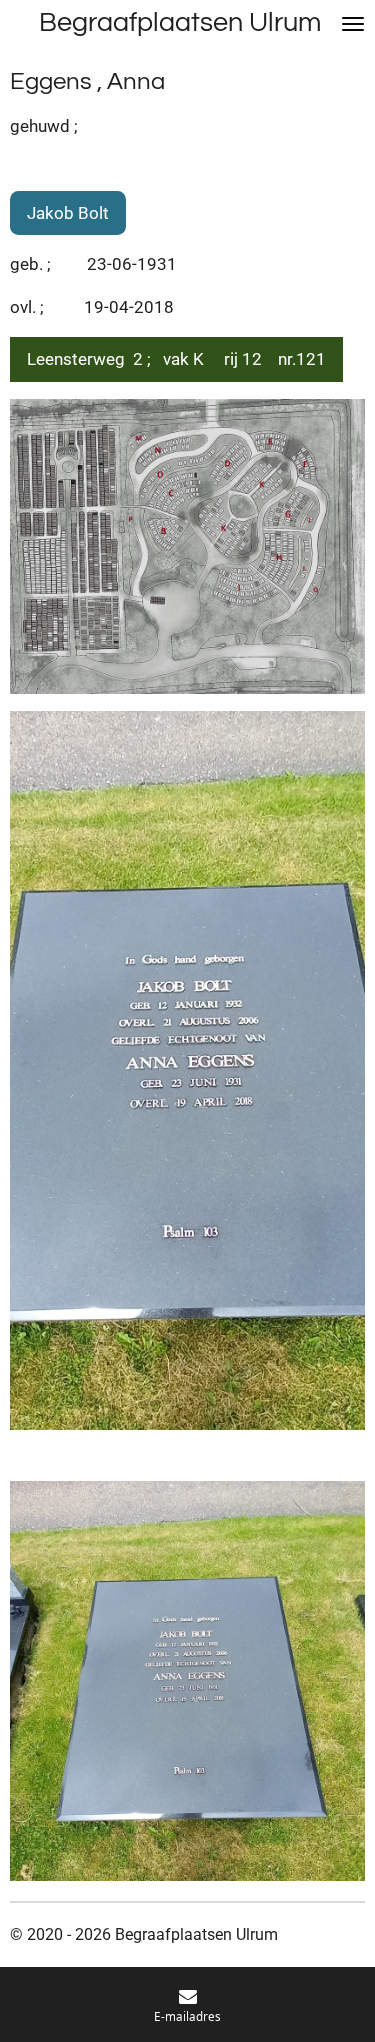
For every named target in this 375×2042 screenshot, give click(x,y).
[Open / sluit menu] (353, 23)
